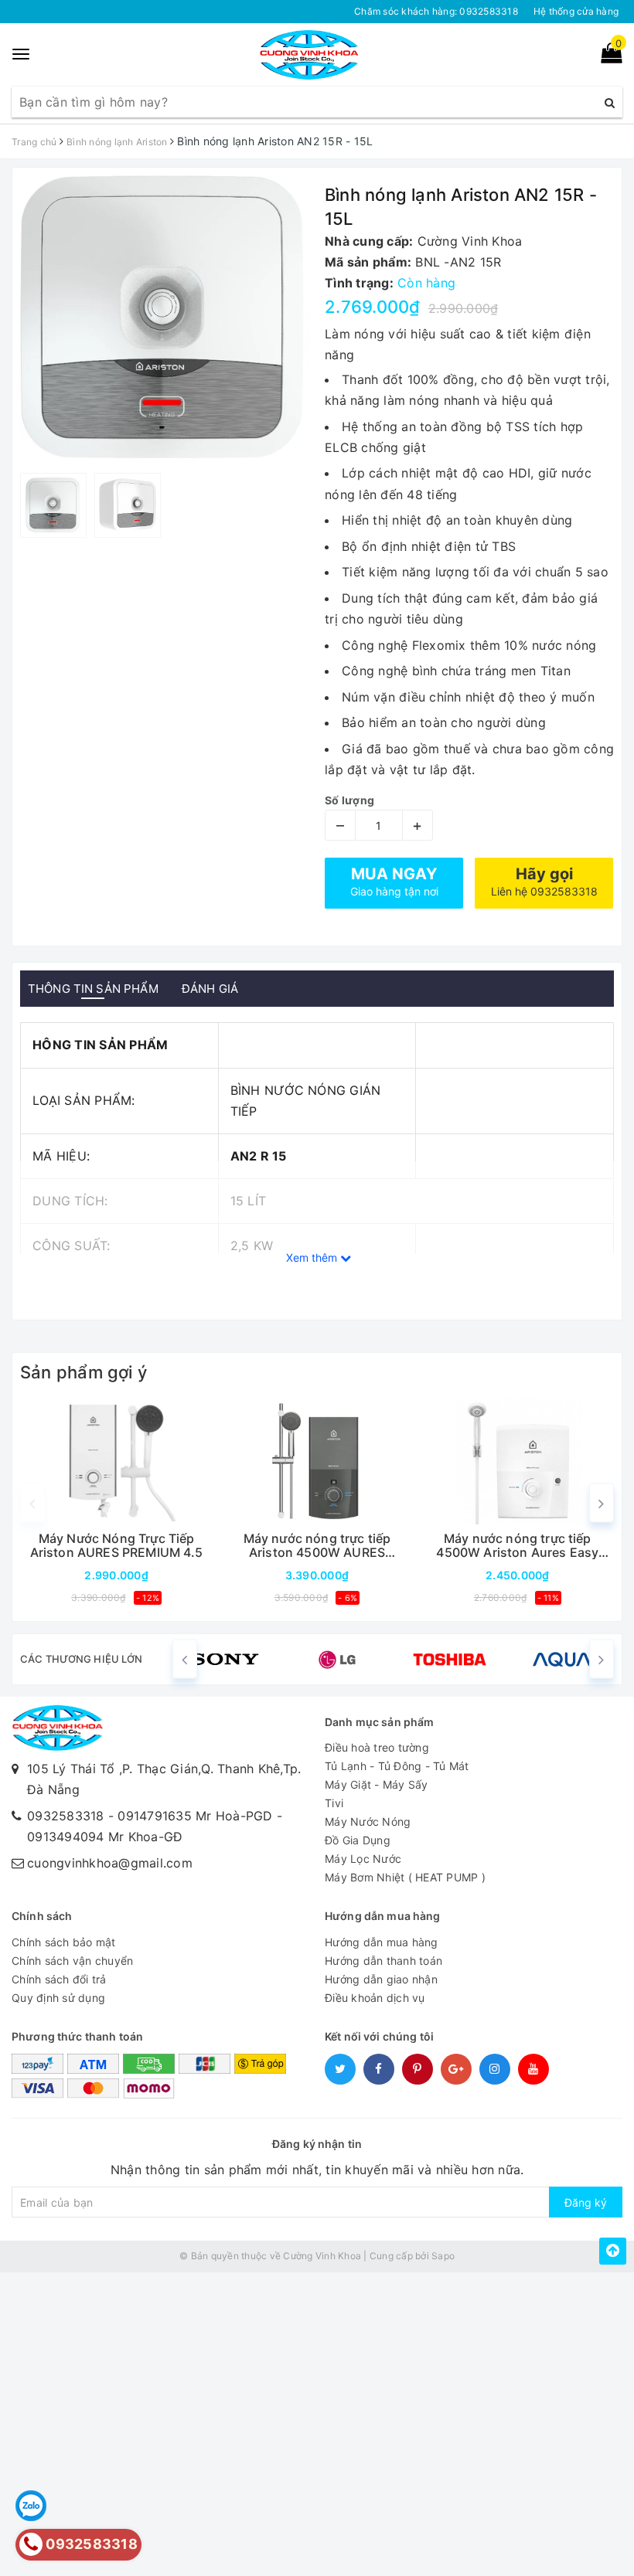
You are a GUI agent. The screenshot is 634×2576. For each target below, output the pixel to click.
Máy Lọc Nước (363, 1859)
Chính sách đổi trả (59, 1979)
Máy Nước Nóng (368, 1822)
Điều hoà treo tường (377, 1747)
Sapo (443, 2256)
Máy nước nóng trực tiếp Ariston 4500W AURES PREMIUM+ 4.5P (317, 1546)
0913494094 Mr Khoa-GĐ (105, 1837)
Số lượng (349, 800)
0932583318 (66, 1816)
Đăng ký (586, 2202)
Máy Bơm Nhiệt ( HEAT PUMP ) (405, 1877)
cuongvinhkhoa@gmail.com (110, 1863)
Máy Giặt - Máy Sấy (377, 1784)
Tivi (334, 1803)
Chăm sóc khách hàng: (436, 11)
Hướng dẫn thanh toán (383, 1961)
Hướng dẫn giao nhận (381, 1979)
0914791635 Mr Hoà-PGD (195, 1816)
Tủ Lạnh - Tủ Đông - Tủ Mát (397, 1766)
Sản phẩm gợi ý (84, 1372)
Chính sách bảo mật (64, 1942)
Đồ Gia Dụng (358, 1840)
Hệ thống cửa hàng (576, 11)
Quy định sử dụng (58, 1998)
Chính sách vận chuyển (72, 1961)
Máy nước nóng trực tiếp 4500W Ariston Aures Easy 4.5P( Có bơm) (517, 1546)
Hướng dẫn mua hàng (382, 1942)
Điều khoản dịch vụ (375, 1998)
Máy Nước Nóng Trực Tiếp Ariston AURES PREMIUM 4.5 (117, 1546)
